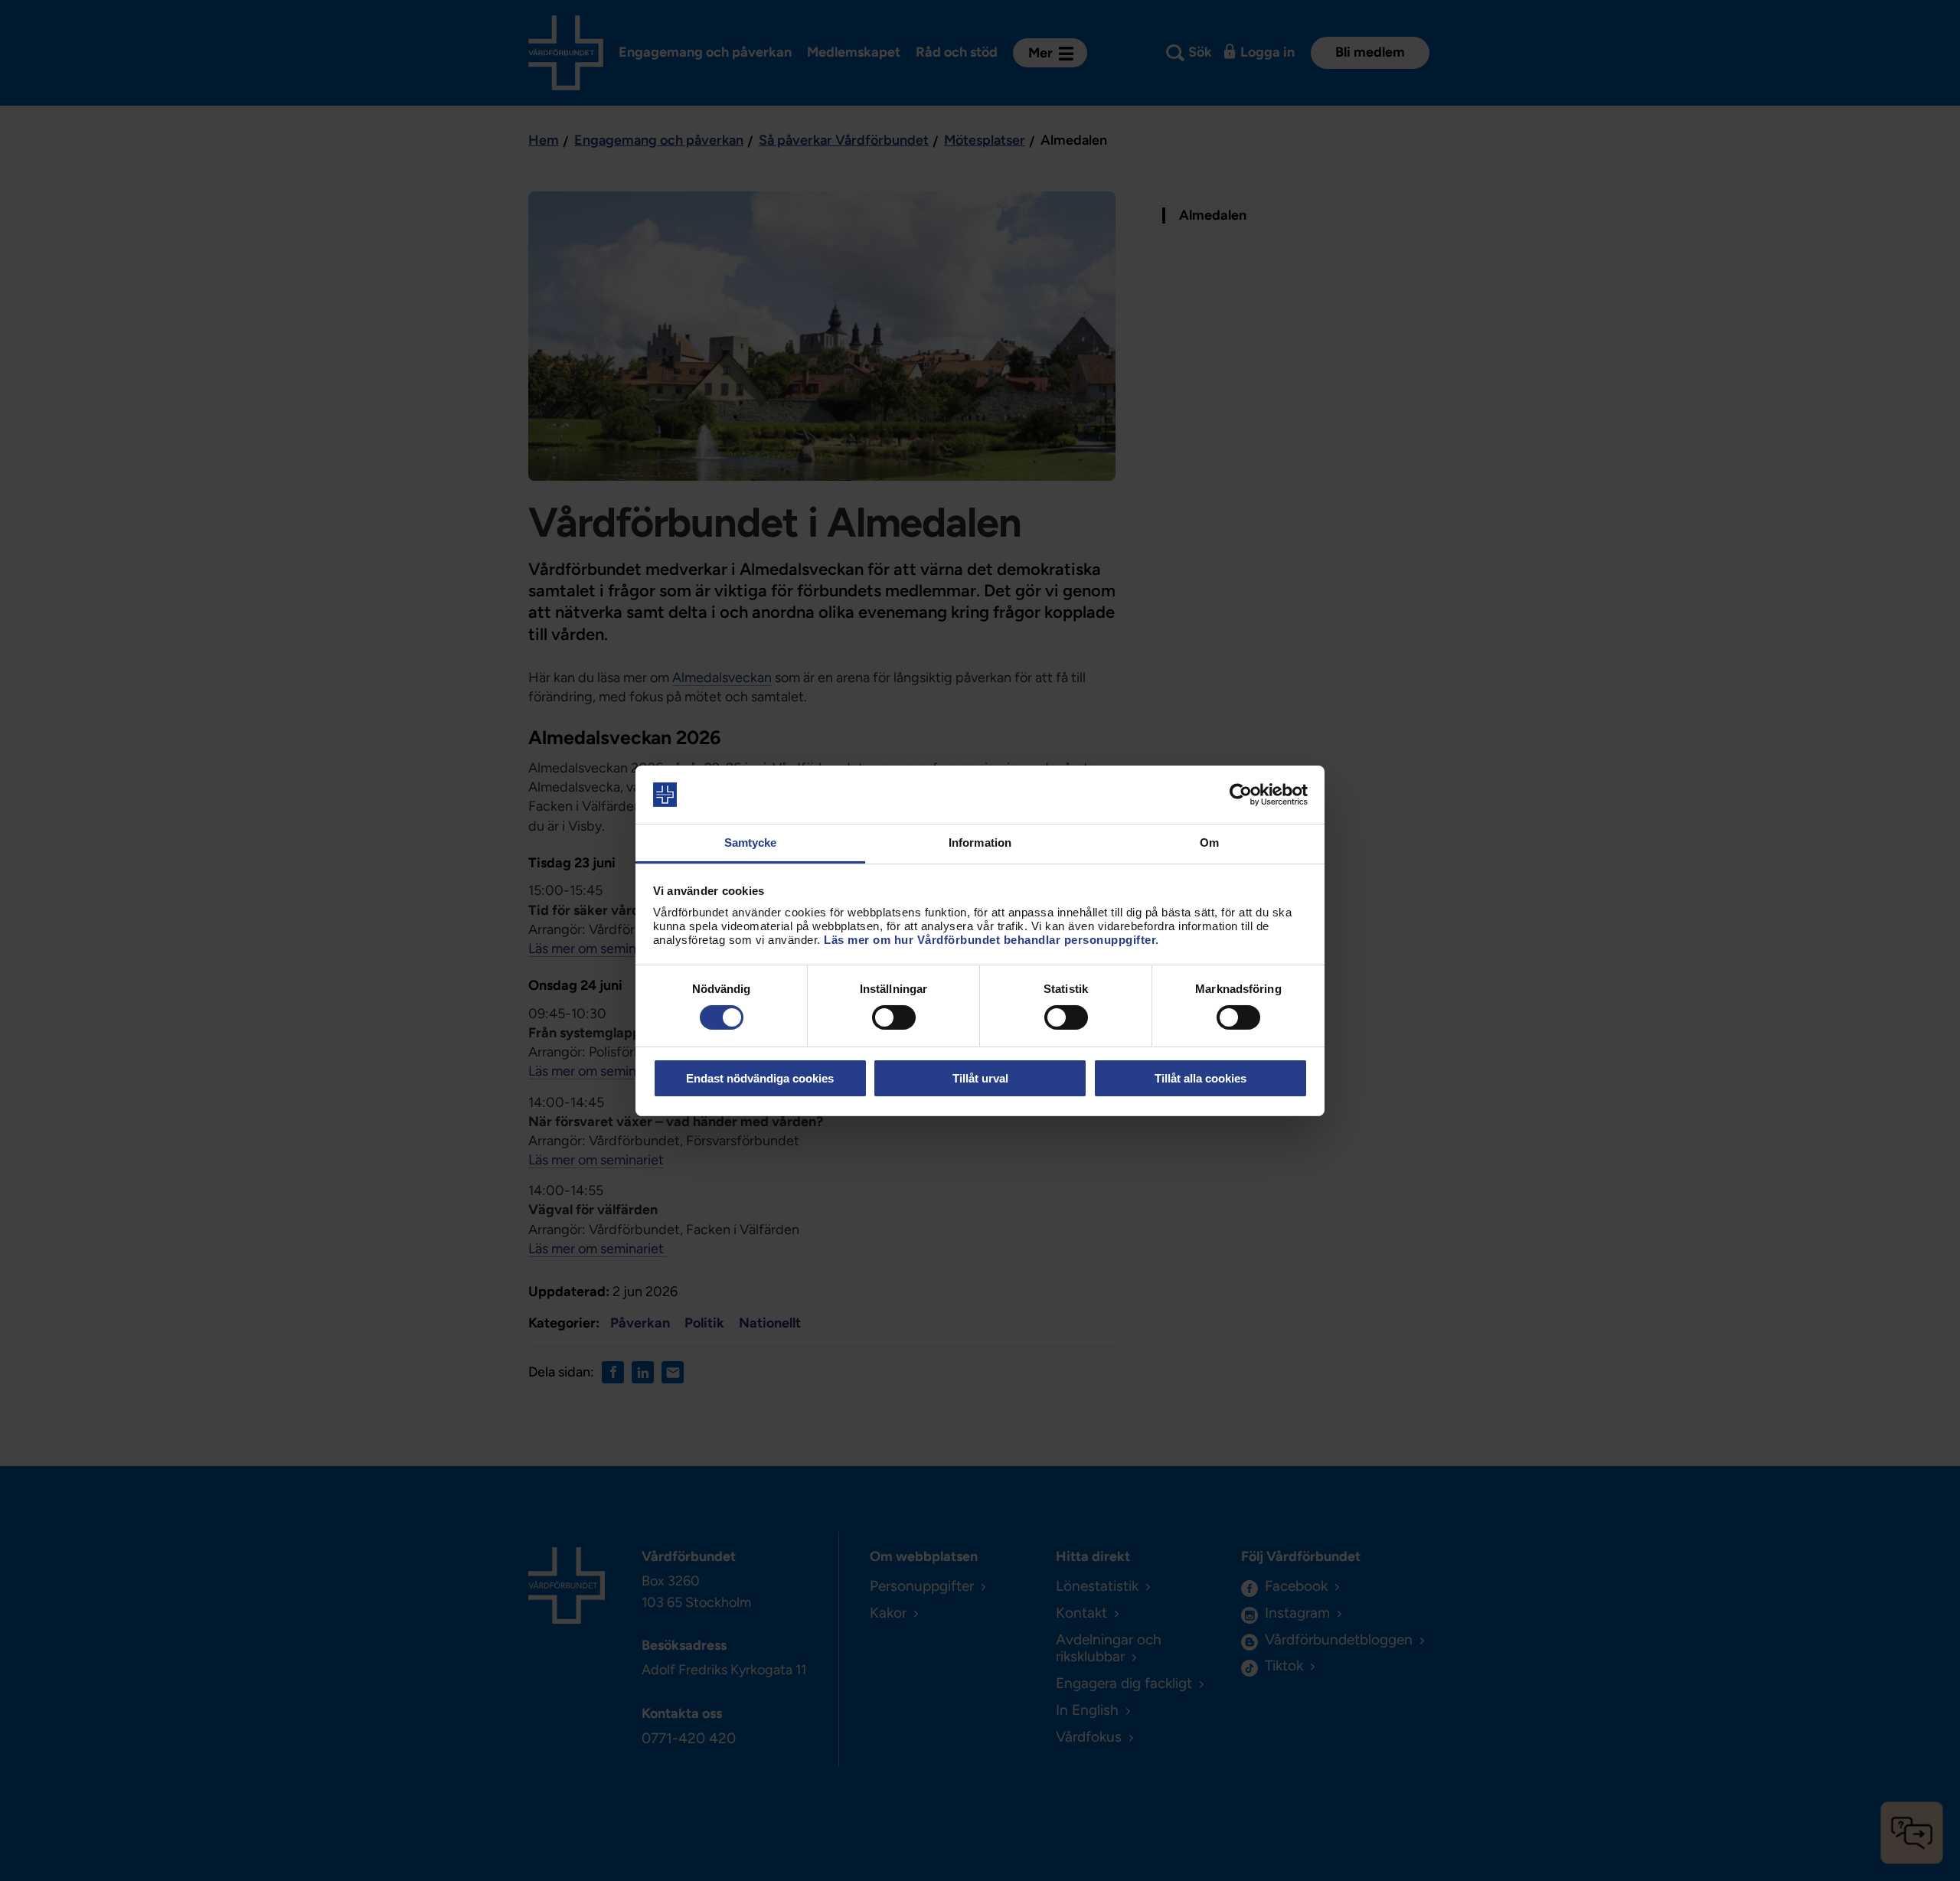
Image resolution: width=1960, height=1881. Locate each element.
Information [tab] (980, 843)
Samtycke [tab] (751, 843)
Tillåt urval (980, 1078)
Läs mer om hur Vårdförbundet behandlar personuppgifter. (991, 940)
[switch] (894, 1017)
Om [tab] (1209, 843)
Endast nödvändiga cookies (760, 1078)
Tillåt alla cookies (1200, 1078)
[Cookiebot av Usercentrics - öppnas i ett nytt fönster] (1241, 795)
